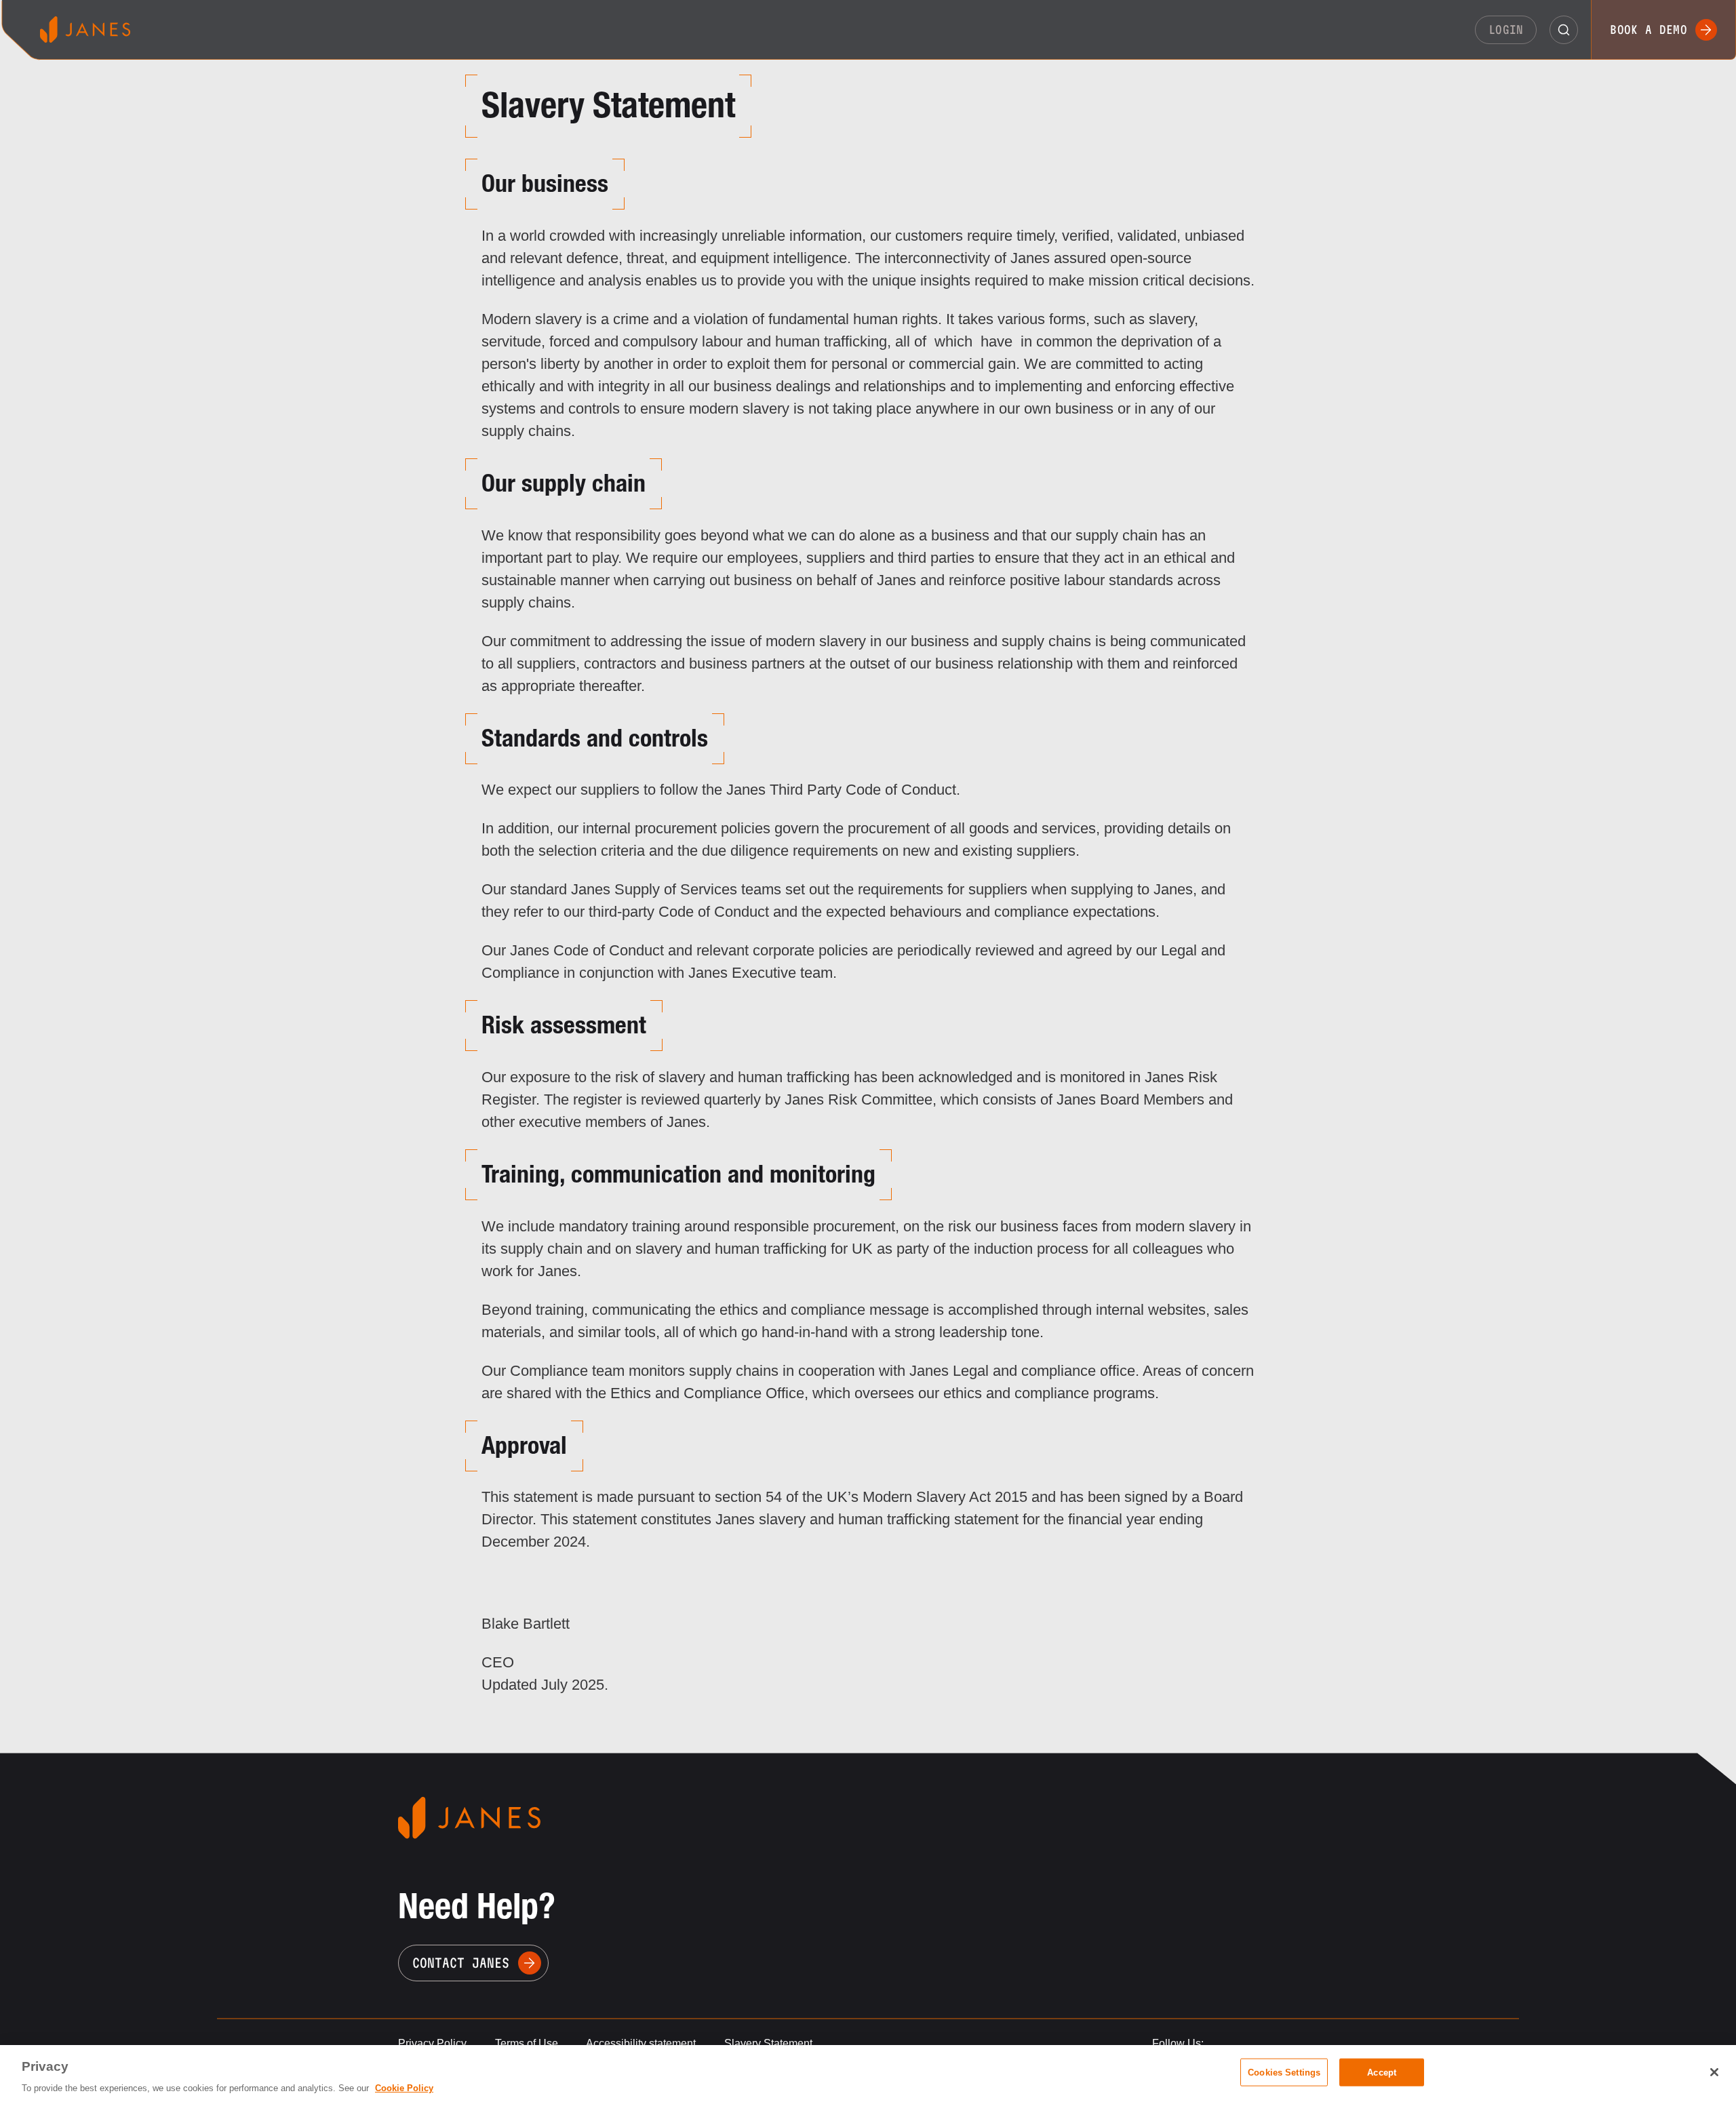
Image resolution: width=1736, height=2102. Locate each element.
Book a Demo (1649, 29)
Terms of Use (527, 2043)
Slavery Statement (768, 2043)
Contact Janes (461, 1963)
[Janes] (85, 29)
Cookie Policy (404, 2088)
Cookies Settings (1284, 2072)
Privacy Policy (432, 2043)
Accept (1382, 2072)
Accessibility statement (641, 2043)
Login (1506, 29)
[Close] (1714, 2072)
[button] (1564, 30)
